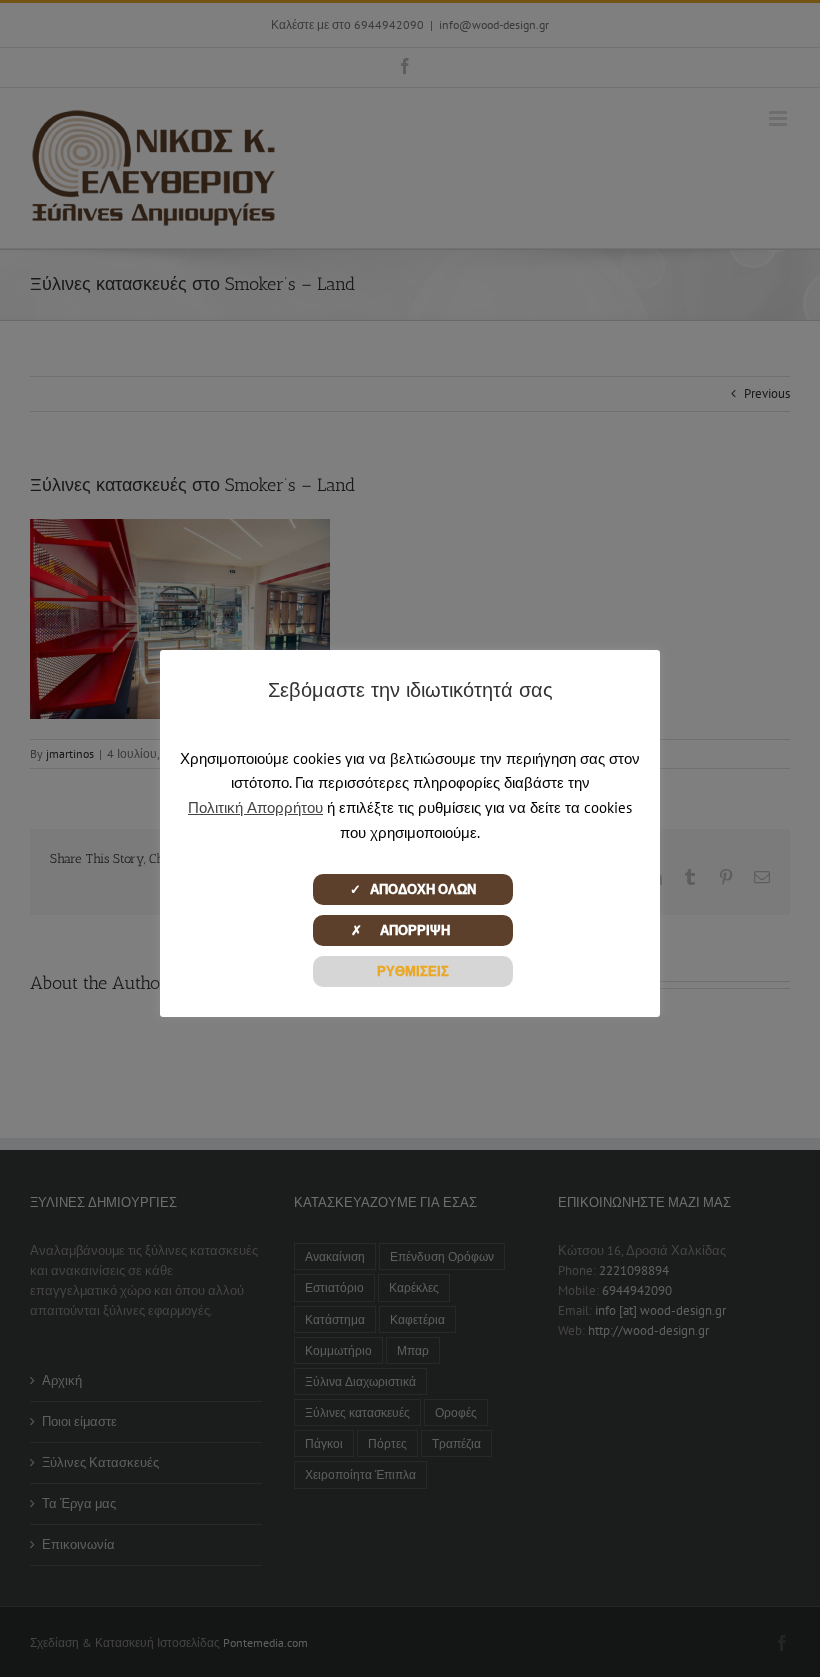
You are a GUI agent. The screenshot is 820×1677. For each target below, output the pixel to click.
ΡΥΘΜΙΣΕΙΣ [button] (413, 971)
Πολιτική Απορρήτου (255, 807)
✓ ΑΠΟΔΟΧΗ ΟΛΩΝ (413, 889)
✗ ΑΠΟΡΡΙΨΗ (412, 930)
